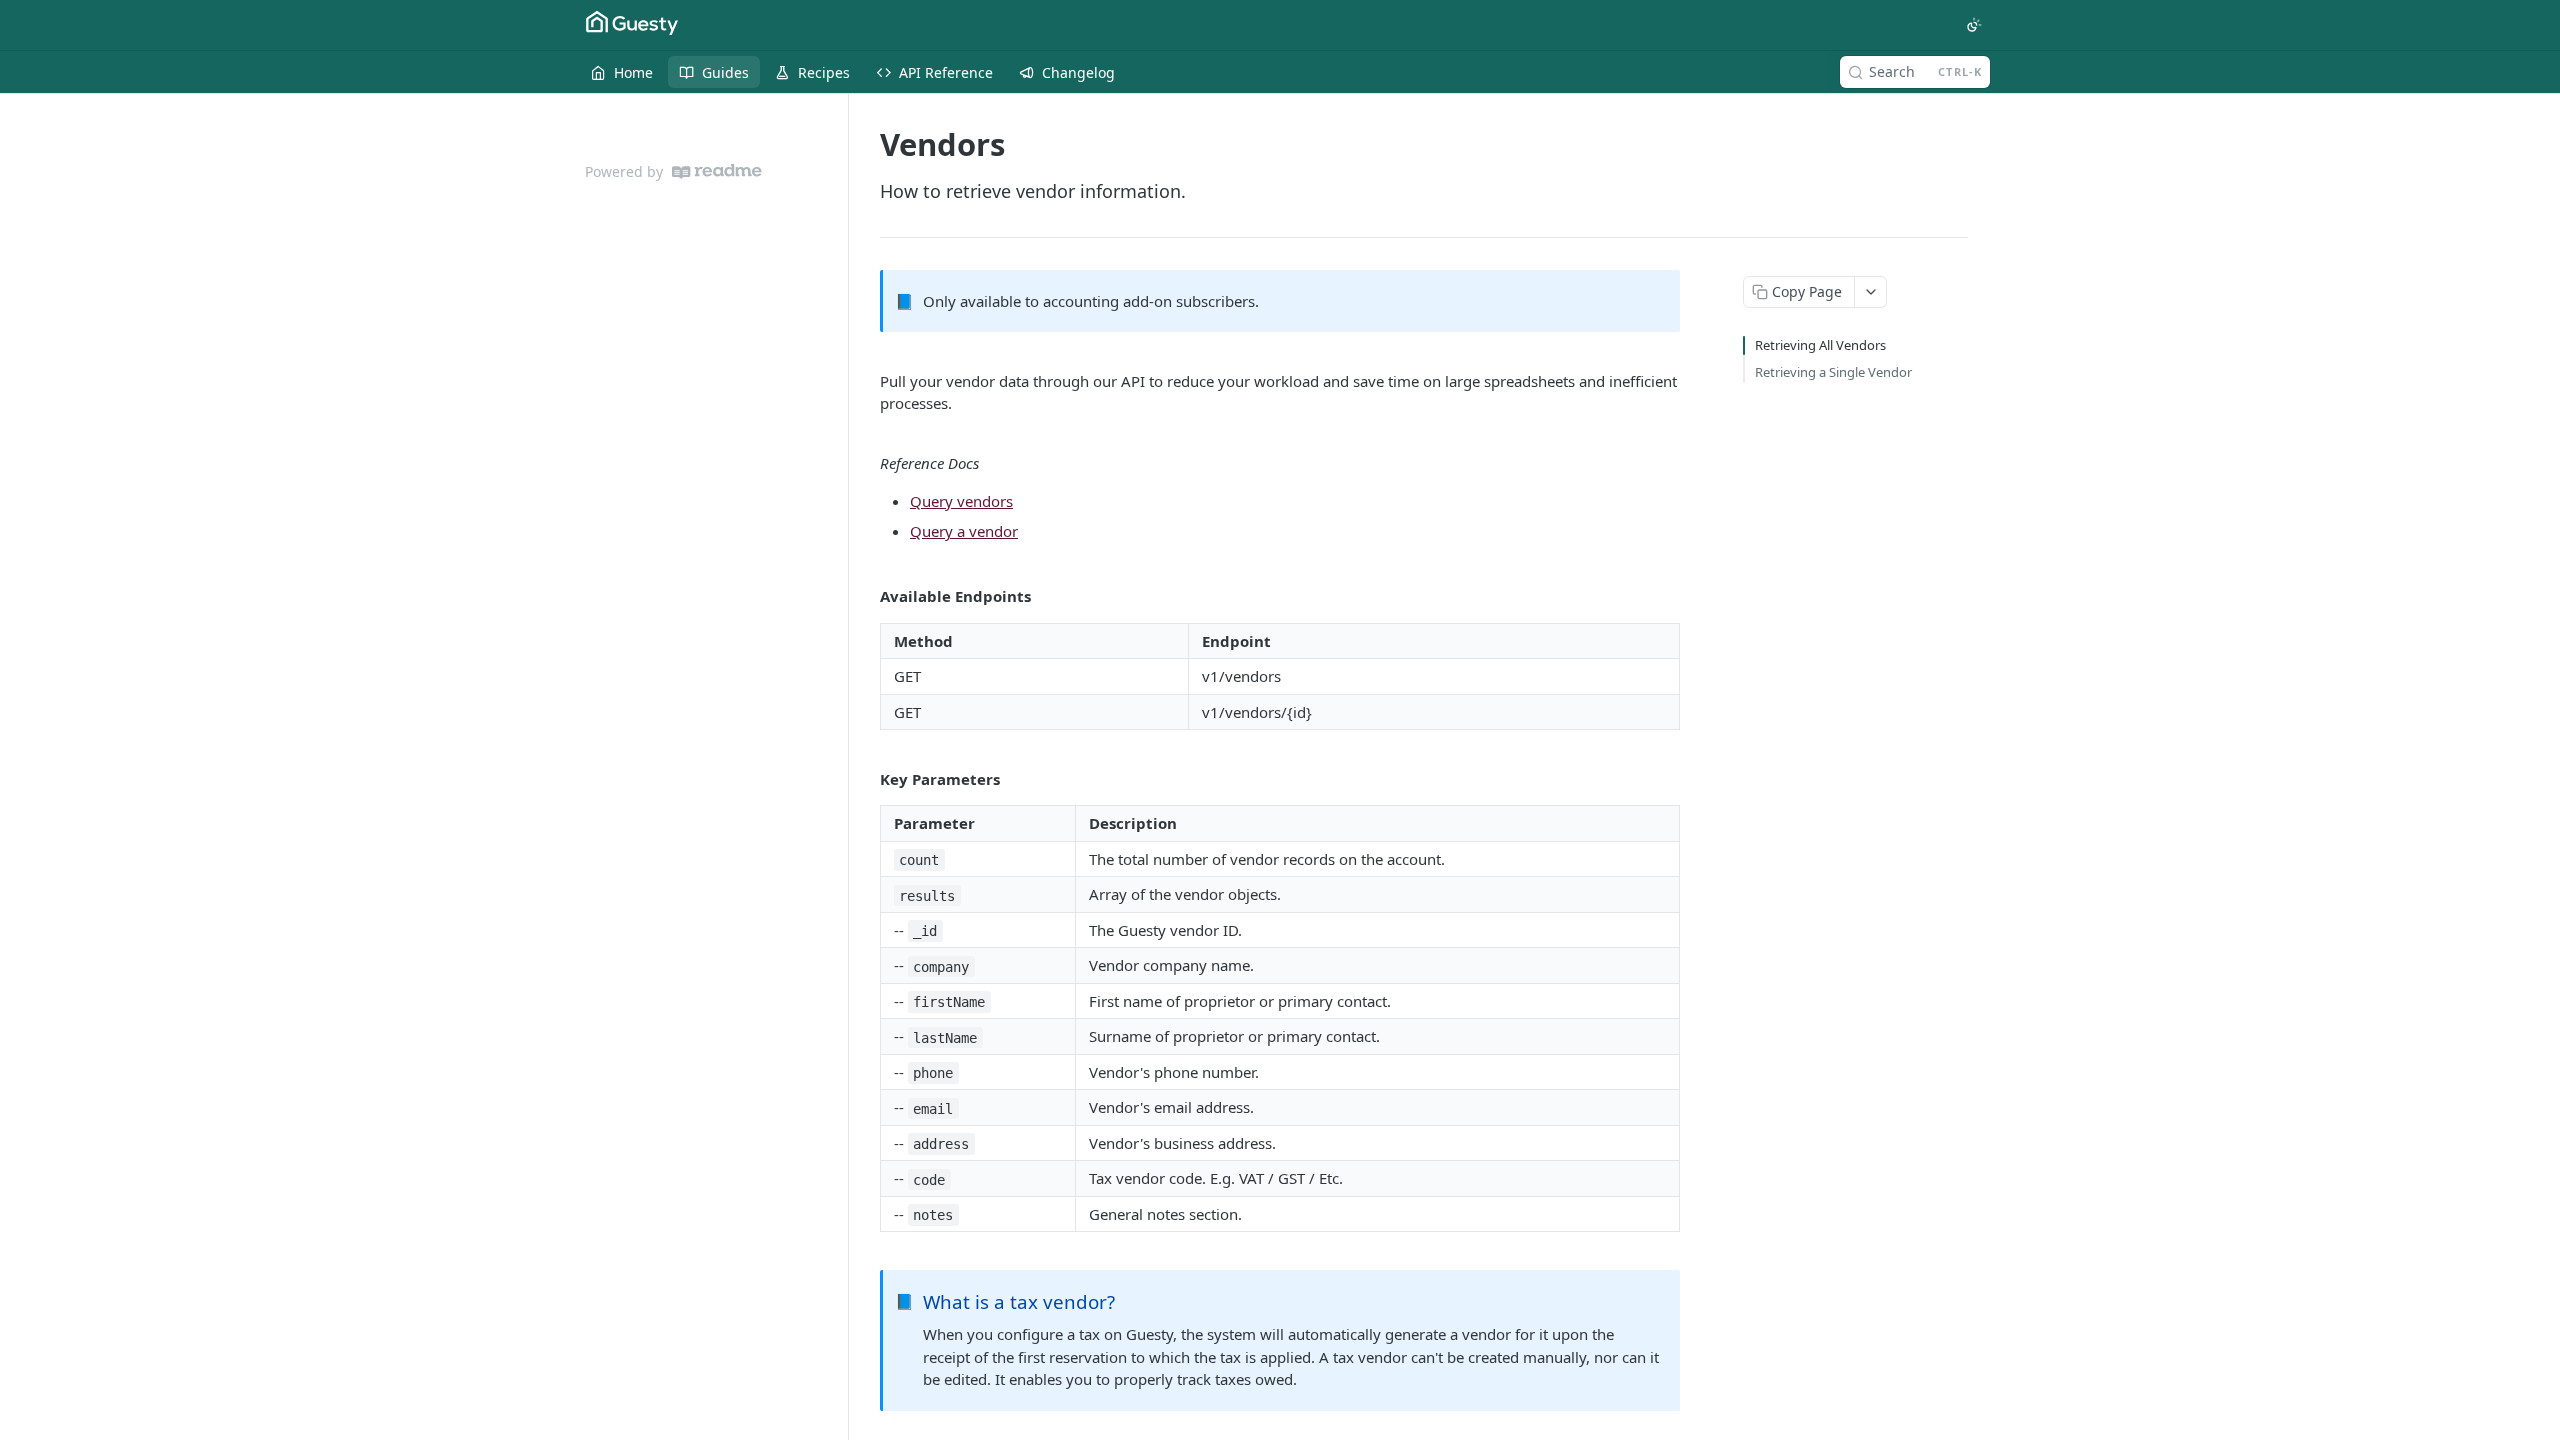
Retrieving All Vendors (1820, 345)
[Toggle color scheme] (1974, 25)
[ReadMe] (717, 171)
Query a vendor (964, 531)
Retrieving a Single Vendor (1833, 372)
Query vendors (961, 501)
